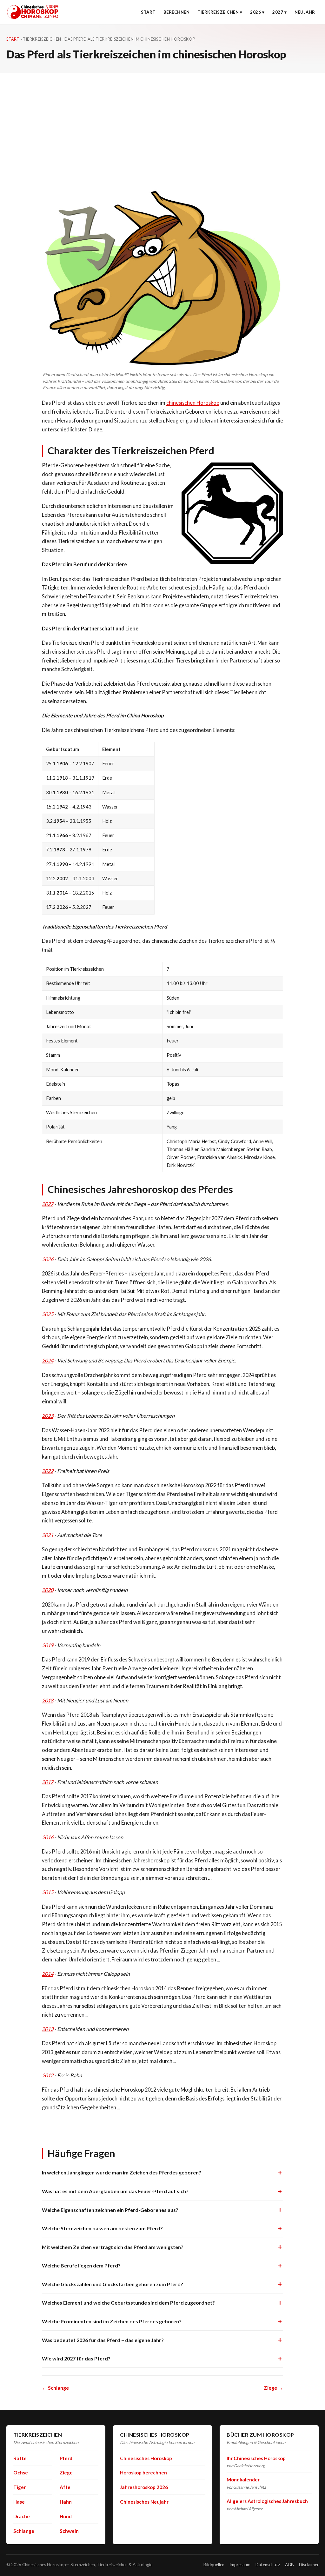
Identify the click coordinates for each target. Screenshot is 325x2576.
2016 (48, 1837)
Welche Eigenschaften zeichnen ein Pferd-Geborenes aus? (110, 2210)
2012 (48, 2075)
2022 (48, 1471)
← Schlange (55, 2388)
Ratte (20, 2458)
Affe (65, 2487)
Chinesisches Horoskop (146, 2458)
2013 (48, 2029)
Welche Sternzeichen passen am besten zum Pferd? (102, 2228)
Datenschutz (268, 2565)
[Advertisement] (162, 121)
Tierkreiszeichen (218, 12)
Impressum (240, 2565)
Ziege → (273, 2388)
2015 (48, 1892)
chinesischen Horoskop (193, 403)
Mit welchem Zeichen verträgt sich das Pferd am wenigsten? (113, 2247)
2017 (48, 1782)
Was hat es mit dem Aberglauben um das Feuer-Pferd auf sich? (115, 2191)
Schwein (69, 2531)
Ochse (21, 2473)
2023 (48, 1416)
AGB (289, 2565)
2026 (255, 12)
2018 (48, 1700)
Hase (19, 2502)
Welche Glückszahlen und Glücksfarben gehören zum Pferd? (113, 2284)
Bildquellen (214, 2565)
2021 (48, 1535)
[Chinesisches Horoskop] (33, 12)
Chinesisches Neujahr (144, 2502)
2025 (48, 1314)
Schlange (24, 2531)
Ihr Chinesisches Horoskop (256, 2458)
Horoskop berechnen (143, 2473)
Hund (66, 2516)
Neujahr (305, 12)
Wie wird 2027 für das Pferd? (76, 2358)
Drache (22, 2516)
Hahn (66, 2502)
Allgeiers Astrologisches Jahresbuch (267, 2501)
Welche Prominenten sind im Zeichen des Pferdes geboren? (112, 2321)
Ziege (66, 2473)
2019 (48, 1645)
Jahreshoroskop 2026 (144, 2487)
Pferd (66, 2458)
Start (148, 12)
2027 (278, 12)
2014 (48, 1974)
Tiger (20, 2487)
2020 (48, 1590)
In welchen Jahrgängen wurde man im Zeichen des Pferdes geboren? (122, 2172)
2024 (48, 1360)
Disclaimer (309, 2565)
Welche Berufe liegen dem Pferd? (81, 2265)
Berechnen (177, 12)
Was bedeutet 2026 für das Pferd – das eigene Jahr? (103, 2340)
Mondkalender (243, 2479)
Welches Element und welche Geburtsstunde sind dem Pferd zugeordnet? (128, 2303)
